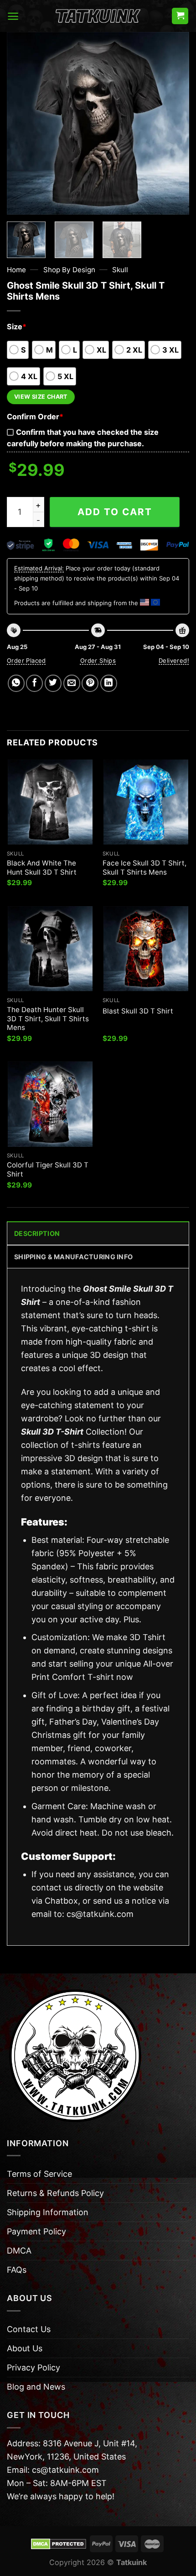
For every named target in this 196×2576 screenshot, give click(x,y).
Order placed (26, 660)
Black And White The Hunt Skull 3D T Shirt (42, 868)
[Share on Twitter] (53, 683)
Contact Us (29, 2329)
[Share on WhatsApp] (16, 683)
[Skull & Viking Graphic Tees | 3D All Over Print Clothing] (98, 16)
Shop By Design (69, 270)
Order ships (98, 660)
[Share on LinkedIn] (109, 683)
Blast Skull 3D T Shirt (138, 1011)
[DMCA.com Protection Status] (59, 2543)
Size (17, 327)
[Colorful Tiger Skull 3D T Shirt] (50, 1104)
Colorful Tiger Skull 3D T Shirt (48, 1169)
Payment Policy (36, 2231)
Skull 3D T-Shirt (52, 1432)
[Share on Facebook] (34, 683)
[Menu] (13, 16)
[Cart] (180, 16)
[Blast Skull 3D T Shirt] (146, 949)
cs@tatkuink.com (100, 1914)
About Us (25, 2348)
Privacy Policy (34, 2367)
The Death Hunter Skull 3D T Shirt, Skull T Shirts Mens (48, 1019)
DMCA (19, 2251)
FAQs (17, 2270)
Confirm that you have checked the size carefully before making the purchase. (83, 438)
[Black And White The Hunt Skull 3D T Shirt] (50, 802)
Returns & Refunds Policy (55, 2193)
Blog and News (36, 2387)
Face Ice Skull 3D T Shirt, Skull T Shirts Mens (144, 868)
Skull (120, 270)
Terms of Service (39, 2174)
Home (16, 270)
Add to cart (115, 512)
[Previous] (22, 123)
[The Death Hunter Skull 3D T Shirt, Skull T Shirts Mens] (50, 949)
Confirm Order (35, 417)
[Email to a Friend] (72, 683)
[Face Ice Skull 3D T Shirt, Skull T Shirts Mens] (146, 802)
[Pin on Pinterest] (90, 683)
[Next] (174, 123)
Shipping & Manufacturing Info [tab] (73, 1257)
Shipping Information (48, 2212)
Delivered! (174, 660)
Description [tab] (37, 1233)
